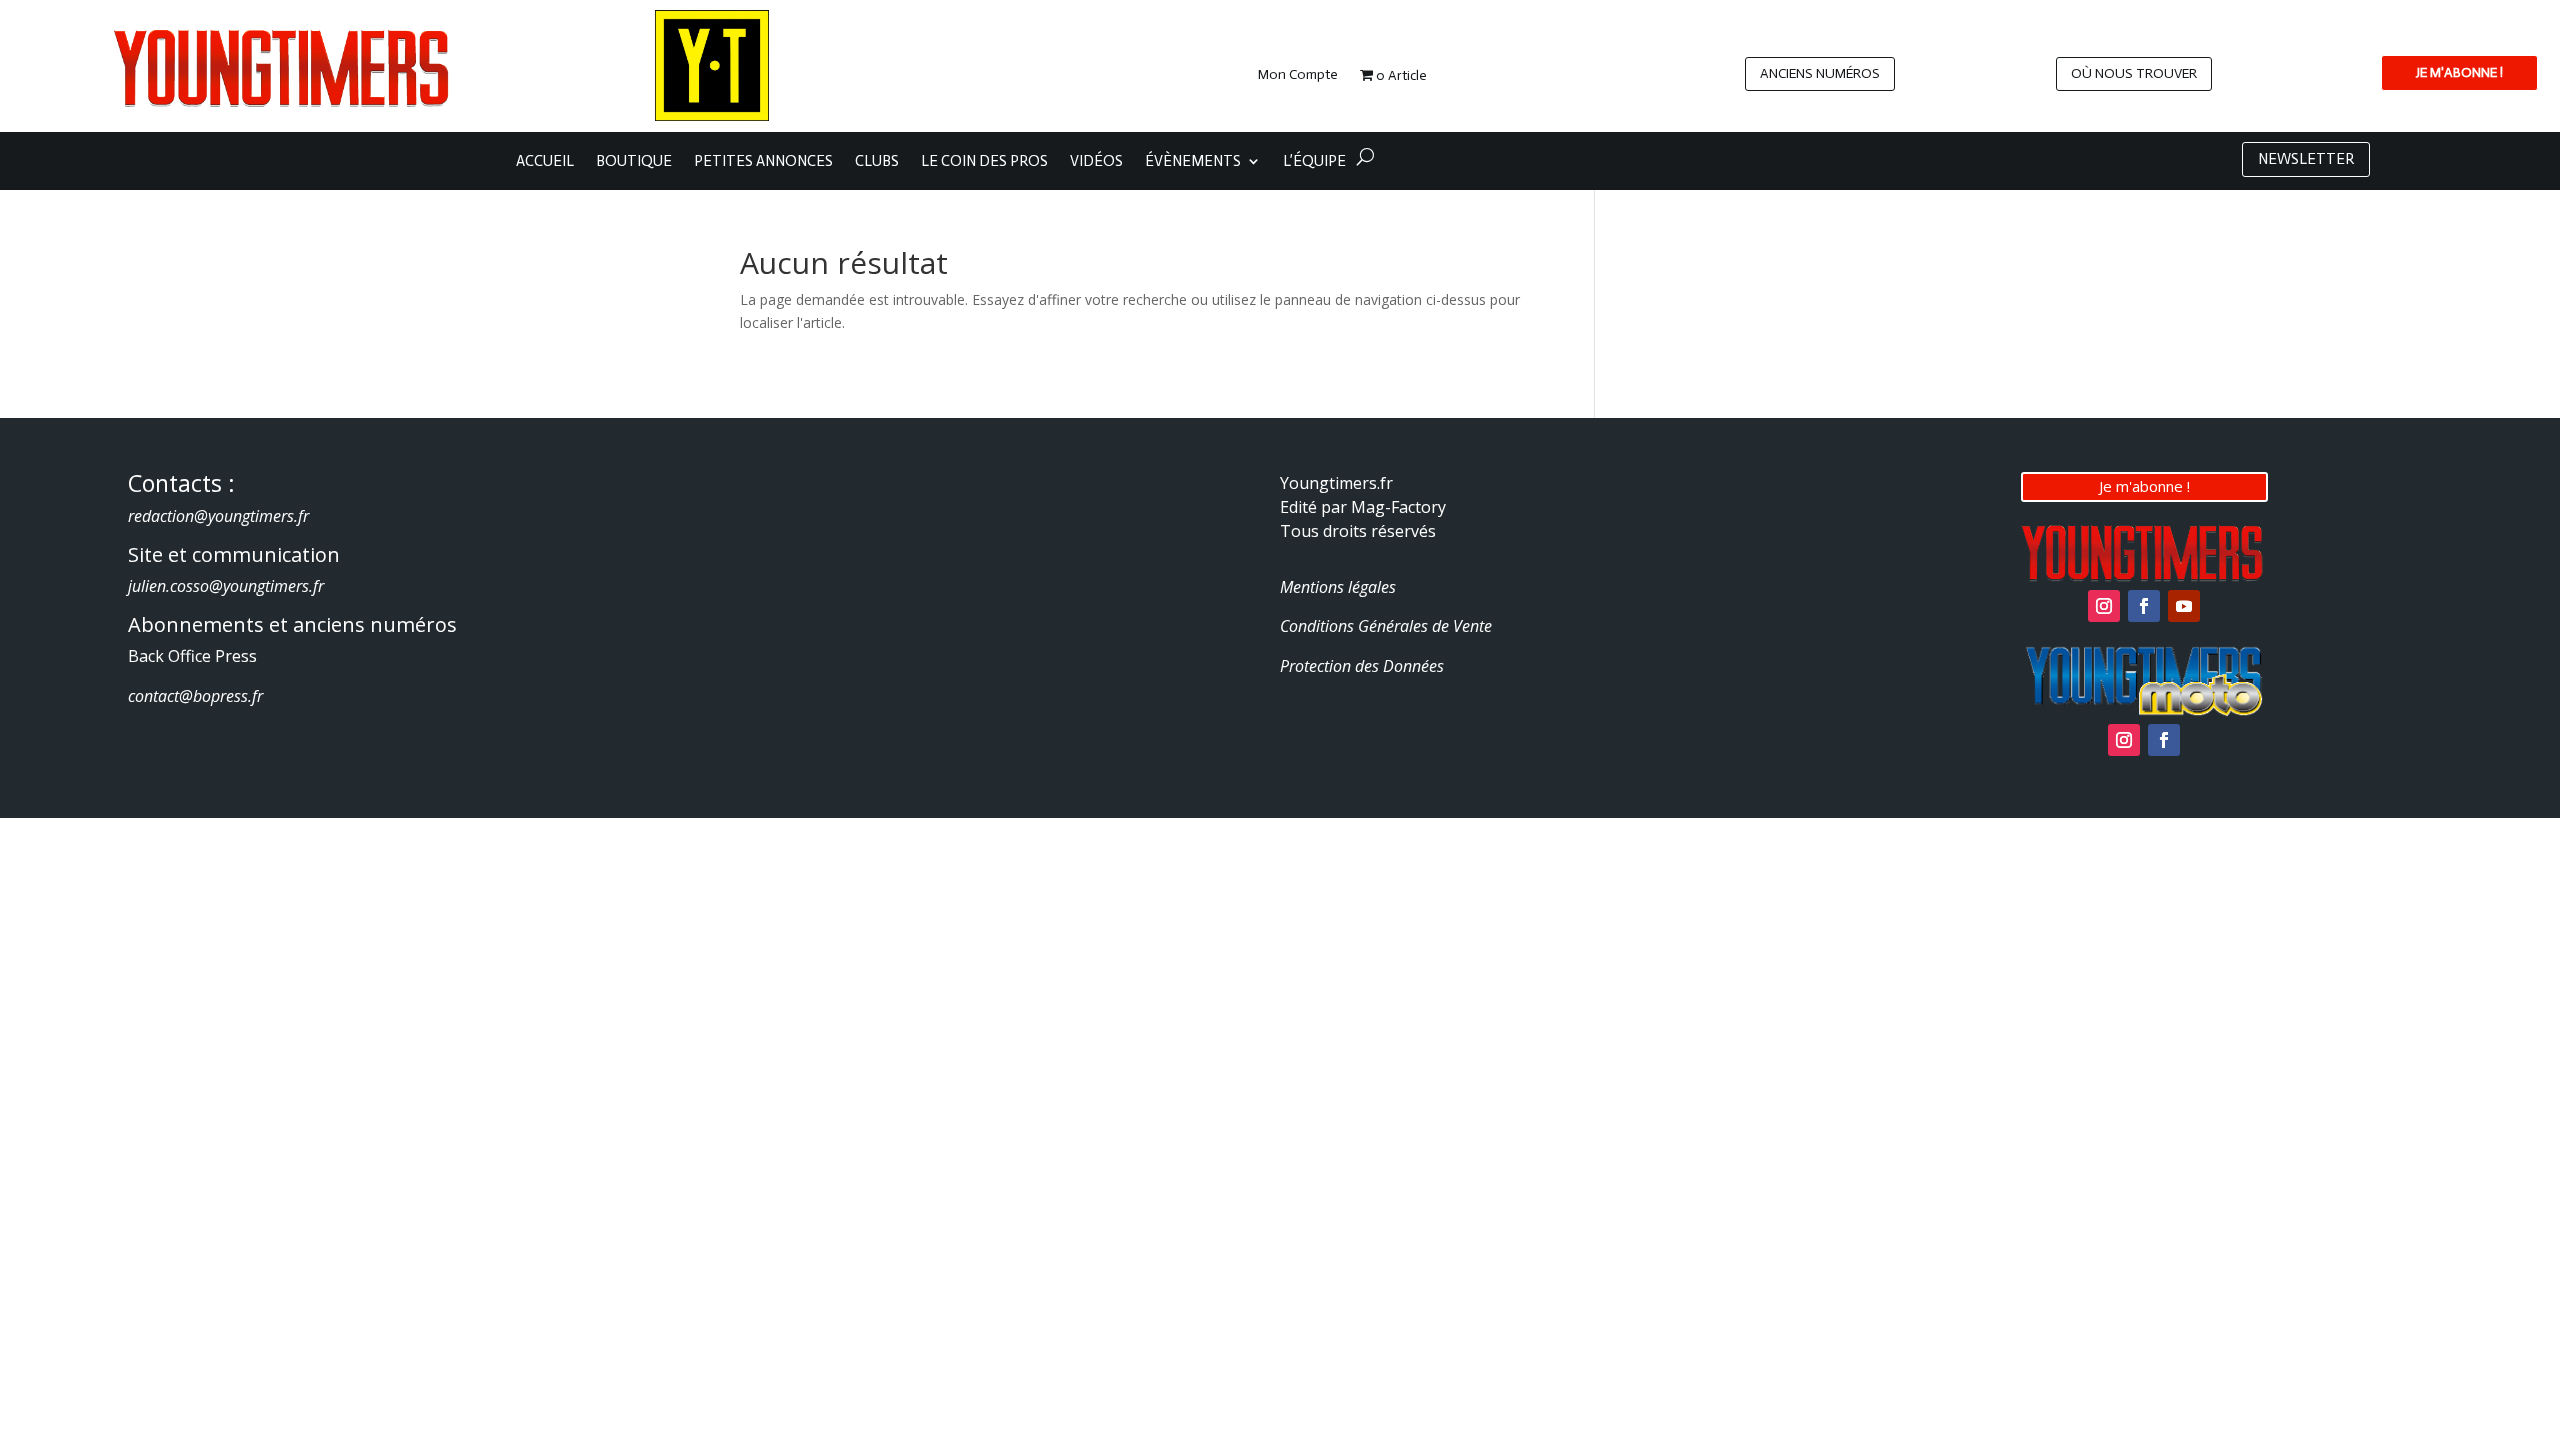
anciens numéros (1820, 73)
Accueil (545, 162)
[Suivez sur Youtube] (2184, 606)
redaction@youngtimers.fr (218, 516)
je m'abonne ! (2459, 72)
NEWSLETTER (2306, 159)
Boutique (634, 162)
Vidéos (1096, 162)
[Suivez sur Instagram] (2104, 606)
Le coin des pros (984, 162)
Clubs (877, 162)
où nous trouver (2134, 73)
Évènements (1193, 162)
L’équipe (1314, 162)
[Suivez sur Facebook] (2144, 606)
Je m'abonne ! (2144, 486)
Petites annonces (763, 162)
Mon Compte (1298, 75)
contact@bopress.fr (195, 696)
